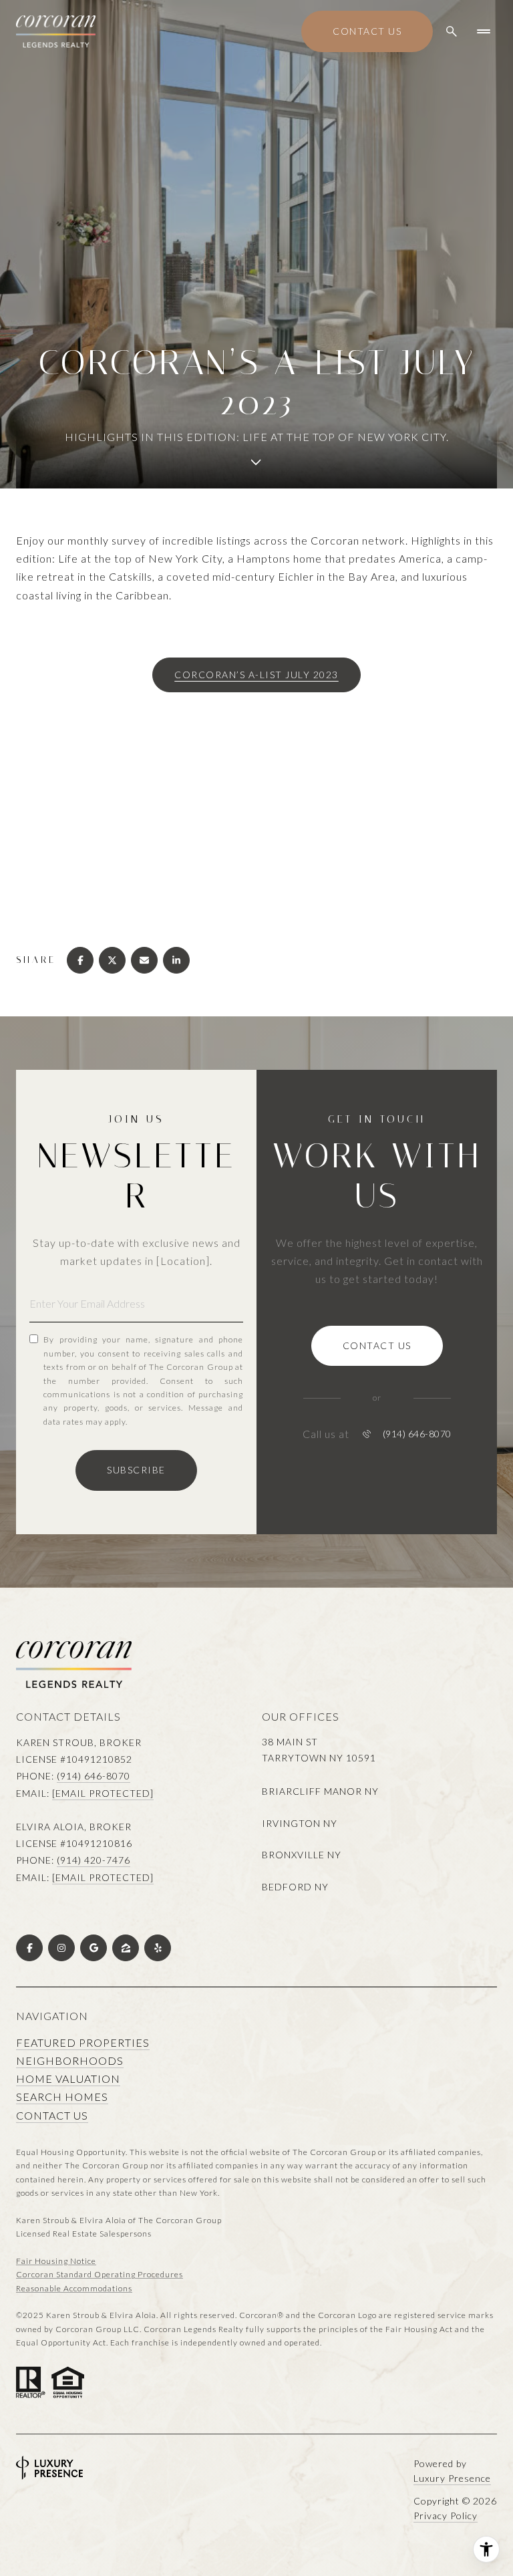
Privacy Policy (446, 2516)
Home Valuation (68, 2079)
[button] (377, 1346)
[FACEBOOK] (29, 1948)
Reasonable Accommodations (74, 2288)
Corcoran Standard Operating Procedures (100, 2274)
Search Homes (62, 2097)
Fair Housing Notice (56, 2261)
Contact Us (367, 31)
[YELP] (158, 1948)
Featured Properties (83, 2042)
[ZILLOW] (126, 1948)
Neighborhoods (70, 2060)
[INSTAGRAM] (61, 1948)
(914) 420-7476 (94, 1860)
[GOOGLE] (94, 1948)
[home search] (452, 31)
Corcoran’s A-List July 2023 (256, 675)
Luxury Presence (452, 2478)
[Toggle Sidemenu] (484, 31)
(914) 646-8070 (417, 1434)
